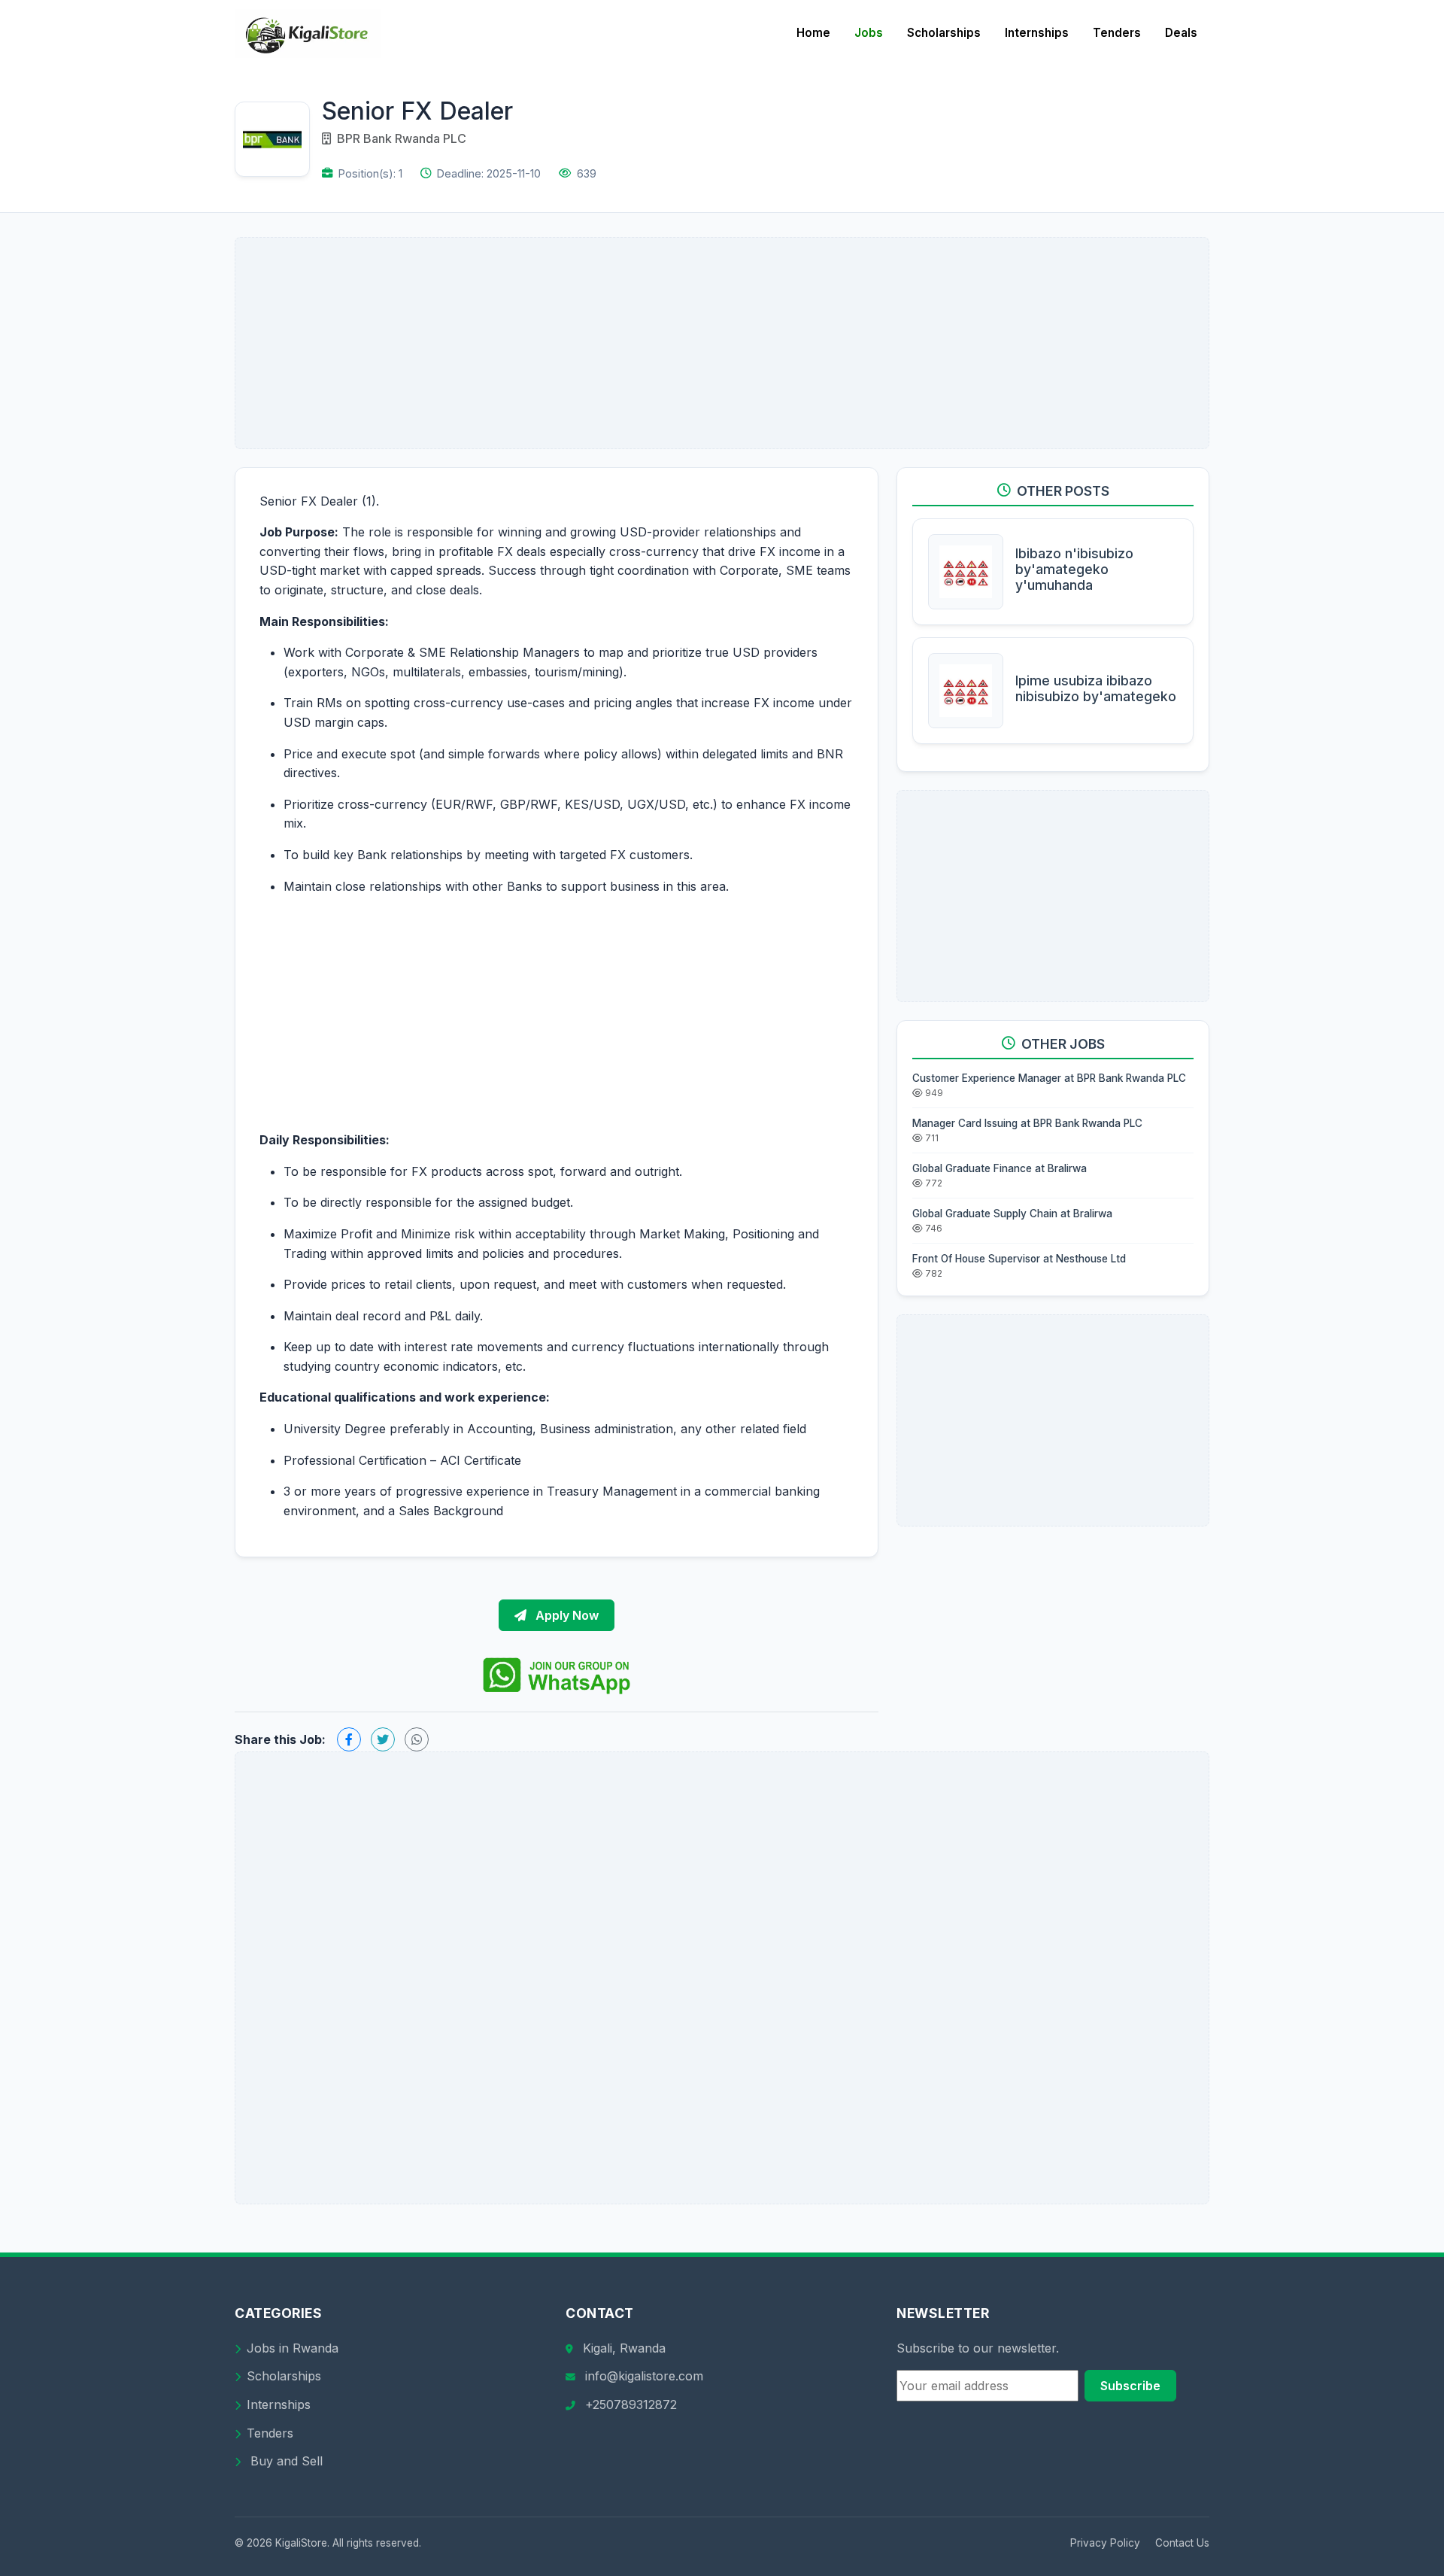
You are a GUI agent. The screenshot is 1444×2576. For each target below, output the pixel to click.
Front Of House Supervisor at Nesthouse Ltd (1019, 1259)
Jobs (869, 33)
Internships (1037, 33)
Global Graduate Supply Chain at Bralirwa (1012, 1214)
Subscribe (1130, 2386)
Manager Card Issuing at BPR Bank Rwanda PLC (1027, 1123)
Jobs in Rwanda (293, 2348)
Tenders (1117, 33)
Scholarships (944, 33)
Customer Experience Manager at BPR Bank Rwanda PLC (1049, 1078)
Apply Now (566, 1615)
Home (813, 33)
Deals (1181, 33)
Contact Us (1182, 2543)
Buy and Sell (285, 2461)
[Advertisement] (722, 343)
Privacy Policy (1105, 2543)
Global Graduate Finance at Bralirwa (1000, 1168)
